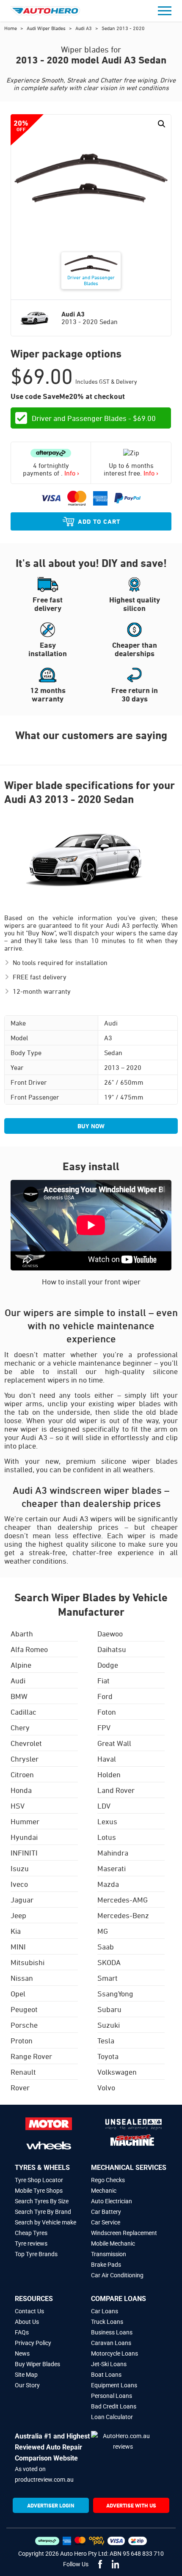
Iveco (19, 1884)
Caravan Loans (111, 2343)
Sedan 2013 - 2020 (123, 28)
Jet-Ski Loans (109, 2364)
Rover (20, 2087)
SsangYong (115, 1993)
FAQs (22, 2332)
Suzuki (109, 2025)
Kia (16, 1931)
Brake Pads (106, 2265)
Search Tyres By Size (42, 2201)
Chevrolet (26, 1743)
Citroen (22, 1774)
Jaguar (22, 1900)
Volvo (106, 2087)
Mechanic (104, 2191)
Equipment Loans (114, 2385)
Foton (107, 1712)
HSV (18, 1806)
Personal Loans (112, 2396)
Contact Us (29, 2311)
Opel (18, 1993)
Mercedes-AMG (123, 1900)
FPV (104, 1727)
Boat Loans (106, 2375)
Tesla (106, 2040)
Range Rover (31, 2056)
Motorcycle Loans (114, 2353)
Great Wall (114, 1743)
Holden (109, 1774)
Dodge (108, 1665)
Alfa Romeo (29, 1649)
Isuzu (20, 1868)
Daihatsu (112, 1649)
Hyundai (24, 1837)
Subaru (109, 2009)
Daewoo (110, 1633)
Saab (106, 1946)
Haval (107, 1759)
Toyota (108, 2056)
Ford (105, 1696)
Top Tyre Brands (36, 2254)
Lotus (107, 1837)
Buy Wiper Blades (37, 2364)
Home (11, 28)
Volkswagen (117, 2072)
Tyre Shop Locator (39, 2180)
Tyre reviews (31, 2243)
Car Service (106, 2222)
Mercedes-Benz (123, 1915)
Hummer (25, 1821)
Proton (22, 2040)
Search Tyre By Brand (43, 2212)
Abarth (22, 1633)
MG (103, 1931)
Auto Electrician (112, 2201)
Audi (18, 1680)
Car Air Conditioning (117, 2275)
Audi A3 (84, 28)
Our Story (27, 2385)
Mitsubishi (28, 1962)
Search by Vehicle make (45, 2222)
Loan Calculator (112, 2417)
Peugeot (24, 2009)
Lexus (107, 1821)
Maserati (112, 1868)
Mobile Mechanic (113, 2243)
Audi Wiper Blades (47, 28)
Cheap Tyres (31, 2233)
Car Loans (105, 2311)
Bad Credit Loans (114, 2406)
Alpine (21, 1665)
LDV (104, 1806)
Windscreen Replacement (124, 2233)
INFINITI (24, 1853)
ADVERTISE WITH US (131, 2505)
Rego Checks (108, 2180)
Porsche (24, 2025)
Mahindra (113, 1853)
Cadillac (23, 1712)
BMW (19, 1696)
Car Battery (106, 2212)
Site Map (26, 2375)
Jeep (18, 1915)
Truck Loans (107, 2322)
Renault (23, 2072)
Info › (72, 473)
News (22, 2353)
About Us (27, 2322)
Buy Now (91, 1126)
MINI (18, 1946)
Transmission (109, 2254)
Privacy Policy (33, 2343)
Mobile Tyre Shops (39, 2191)
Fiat (103, 1680)
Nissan (22, 1978)
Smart (108, 1978)
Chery (20, 1727)
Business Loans (112, 2332)
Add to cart (99, 521)
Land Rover (116, 1790)
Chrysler (25, 1759)
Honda (21, 1790)
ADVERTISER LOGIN (51, 2505)
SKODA (109, 1962)
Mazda (108, 1884)
